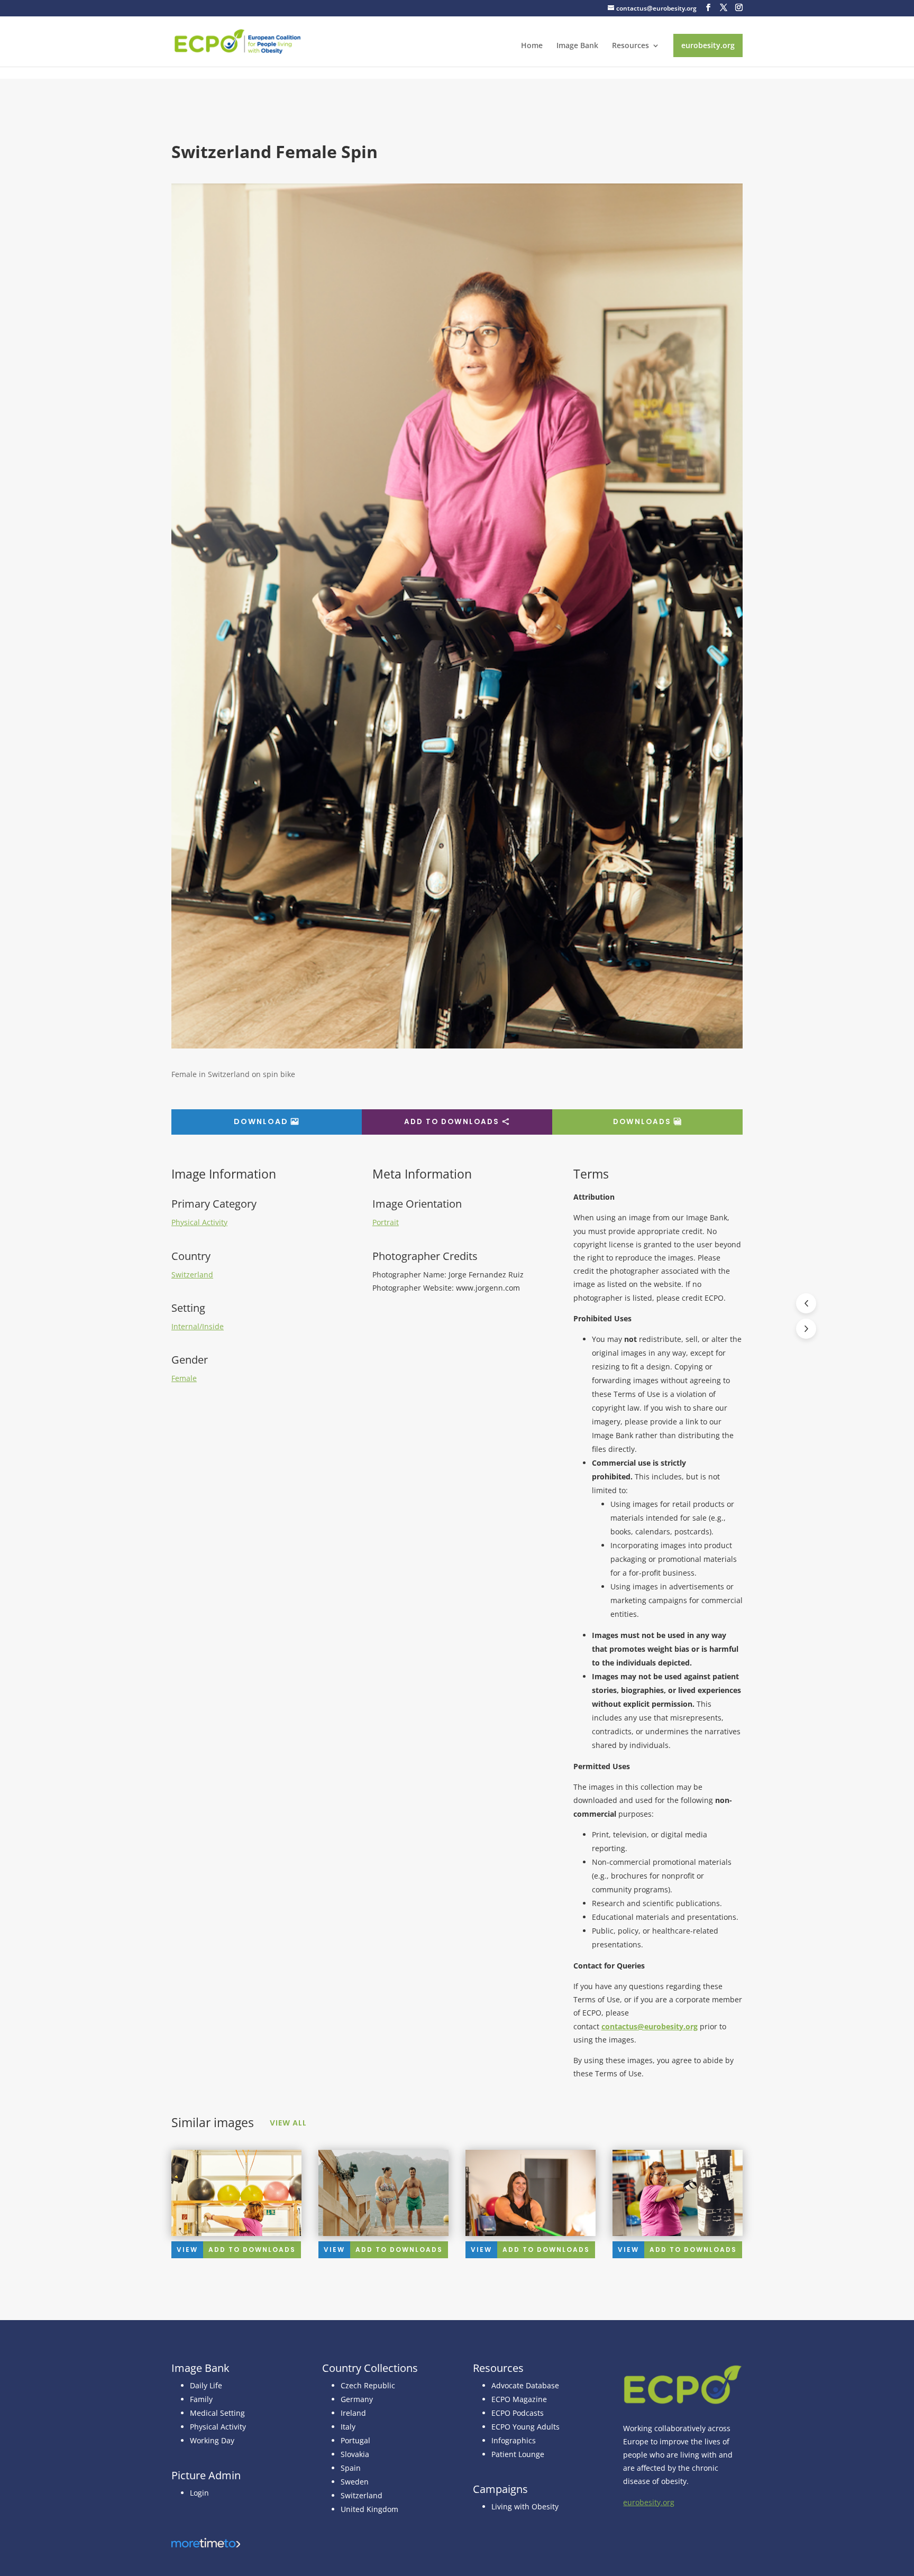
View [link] (187, 2250)
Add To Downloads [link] (252, 2250)
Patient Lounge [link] (518, 2454)
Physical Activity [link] (199, 1222)
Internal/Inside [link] (198, 1326)
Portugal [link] (355, 2440)
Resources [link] (630, 46)
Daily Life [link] (206, 2385)
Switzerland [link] (192, 1275)
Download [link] (261, 1121)
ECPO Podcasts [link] (518, 2413)
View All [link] (288, 2123)
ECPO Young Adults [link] (525, 2427)
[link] (237, 40)
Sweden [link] (355, 2482)
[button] (708, 8)
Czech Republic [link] (368, 2385)
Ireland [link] (353, 2413)
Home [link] (532, 46)
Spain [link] (351, 2468)
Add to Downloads (452, 1122)
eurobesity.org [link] (708, 45)
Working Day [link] (212, 2440)
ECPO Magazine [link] (519, 2399)
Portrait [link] (386, 1222)
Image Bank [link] (577, 46)
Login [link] (199, 2493)
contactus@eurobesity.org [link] (650, 2026)
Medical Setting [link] (217, 2413)
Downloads (642, 1122)
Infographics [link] (514, 2440)
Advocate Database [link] (525, 2385)
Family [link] (201, 2399)
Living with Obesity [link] (525, 2506)
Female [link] (184, 1378)
